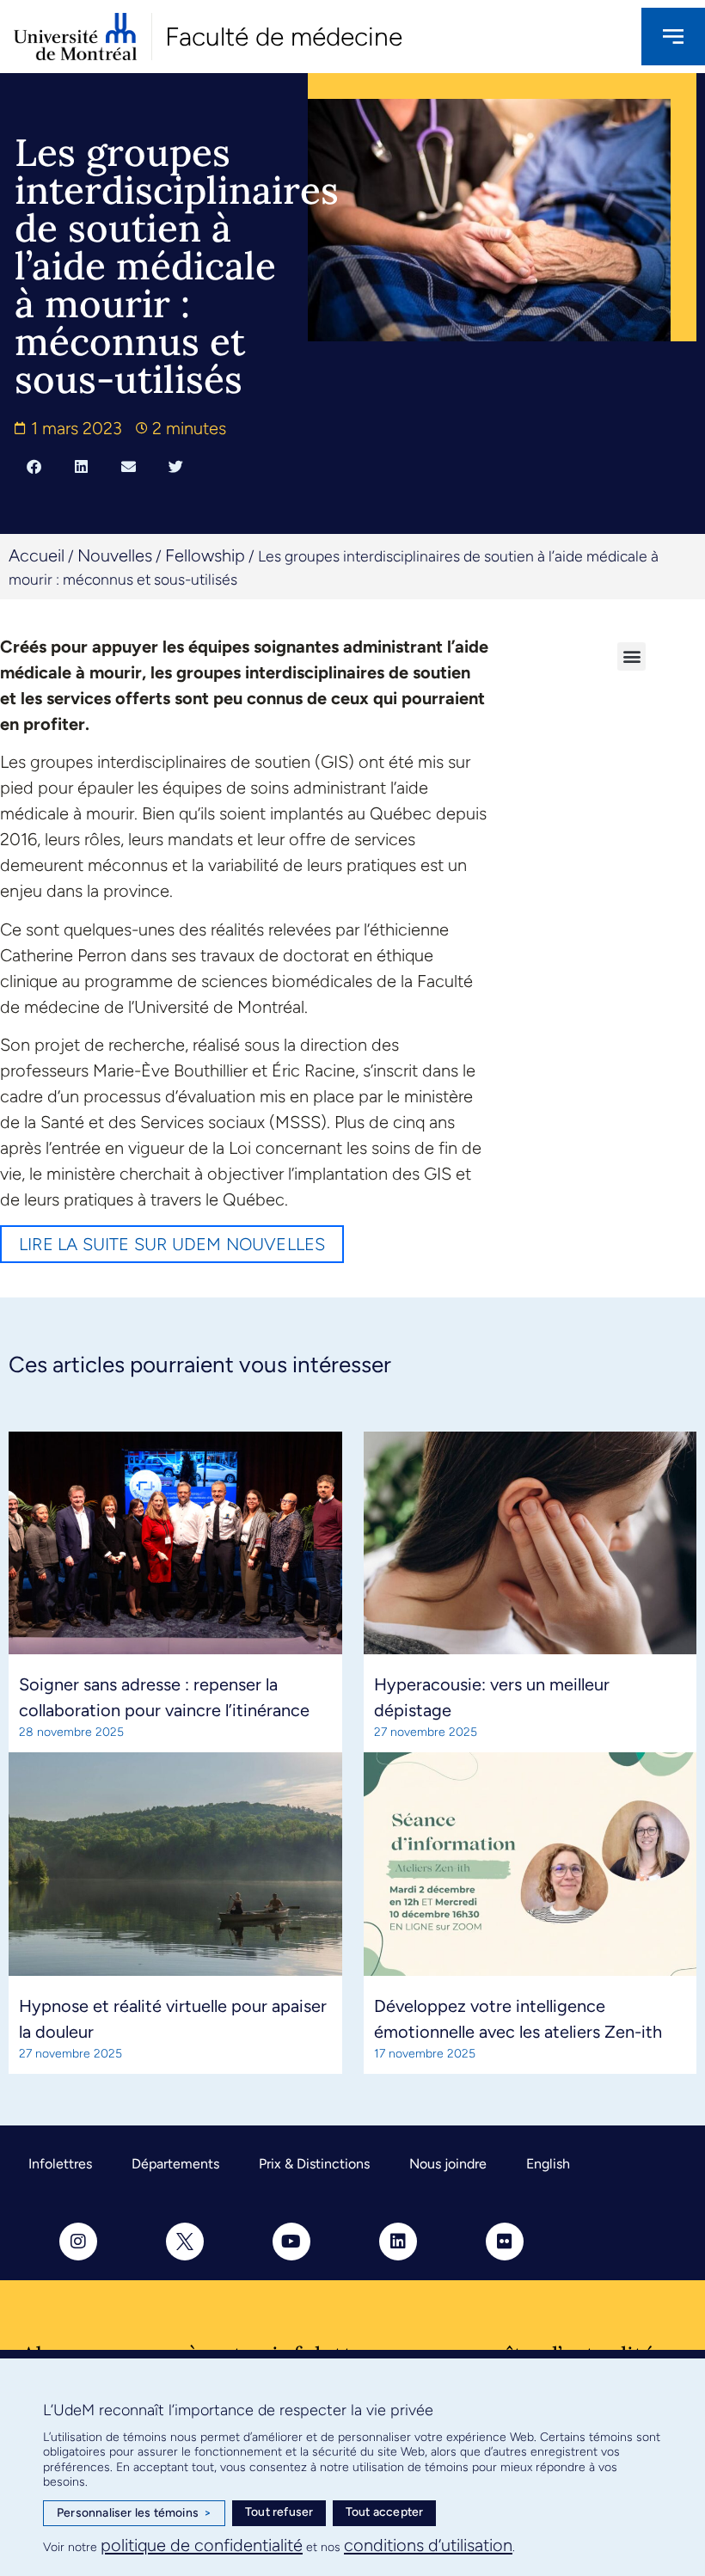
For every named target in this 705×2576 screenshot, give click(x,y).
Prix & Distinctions (314, 2164)
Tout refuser (279, 2512)
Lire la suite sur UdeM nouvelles (172, 1244)
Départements (175, 2164)
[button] (34, 466)
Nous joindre (448, 2164)
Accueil (37, 555)
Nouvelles (115, 555)
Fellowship (205, 555)
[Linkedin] (398, 2242)
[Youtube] (291, 2242)
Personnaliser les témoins (134, 2513)
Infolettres (60, 2164)
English (548, 2164)
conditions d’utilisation (428, 2545)
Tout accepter (385, 2512)
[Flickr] (505, 2242)
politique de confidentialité (202, 2545)
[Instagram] (78, 2242)
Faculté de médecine (284, 37)
